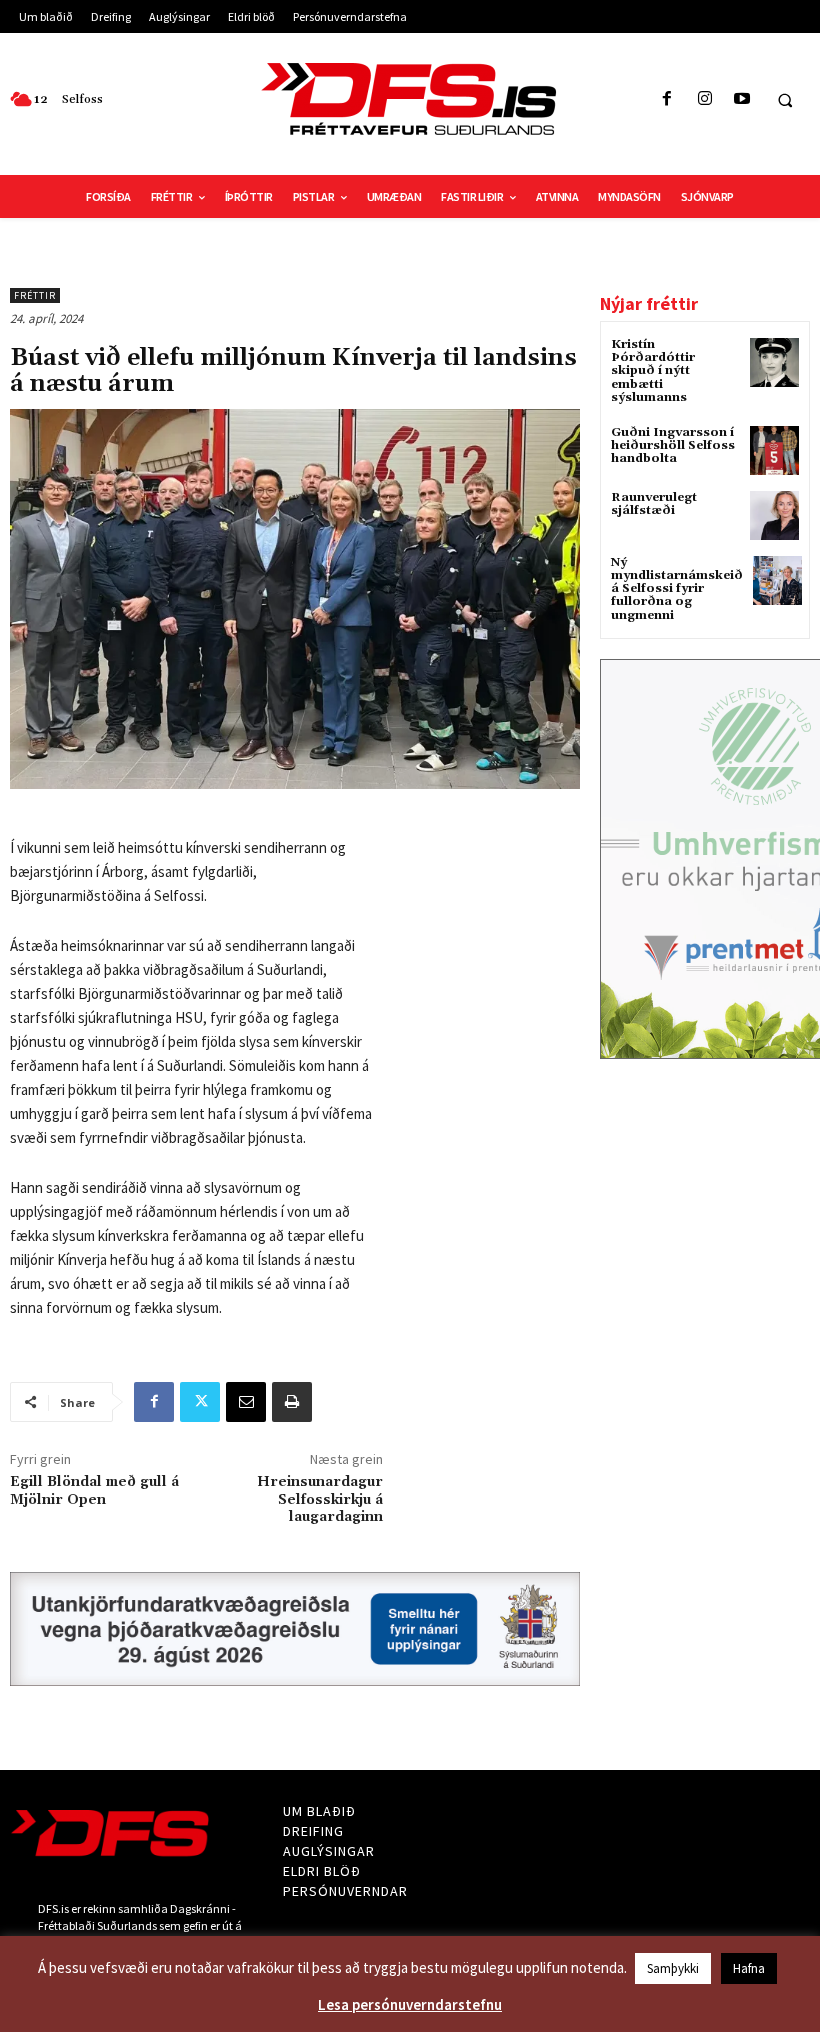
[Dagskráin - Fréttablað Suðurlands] (409, 99)
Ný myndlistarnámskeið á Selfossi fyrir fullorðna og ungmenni (677, 589)
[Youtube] (741, 99)
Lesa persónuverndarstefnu (410, 2004)
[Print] (292, 1402)
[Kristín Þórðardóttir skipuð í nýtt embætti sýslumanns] (774, 362)
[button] (785, 100)
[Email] (246, 1402)
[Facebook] (667, 99)
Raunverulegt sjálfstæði (654, 504)
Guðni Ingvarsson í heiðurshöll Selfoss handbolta (673, 445)
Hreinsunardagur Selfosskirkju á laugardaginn (320, 1500)
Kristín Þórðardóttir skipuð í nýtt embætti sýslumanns (653, 371)
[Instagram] (704, 99)
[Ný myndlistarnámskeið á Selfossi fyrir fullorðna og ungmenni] (777, 580)
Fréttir (35, 295)
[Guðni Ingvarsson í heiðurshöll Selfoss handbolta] (774, 450)
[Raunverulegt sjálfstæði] (774, 515)
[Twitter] (200, 1402)
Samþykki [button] (673, 1968)
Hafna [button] (749, 1968)
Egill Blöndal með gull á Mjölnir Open (94, 1491)
